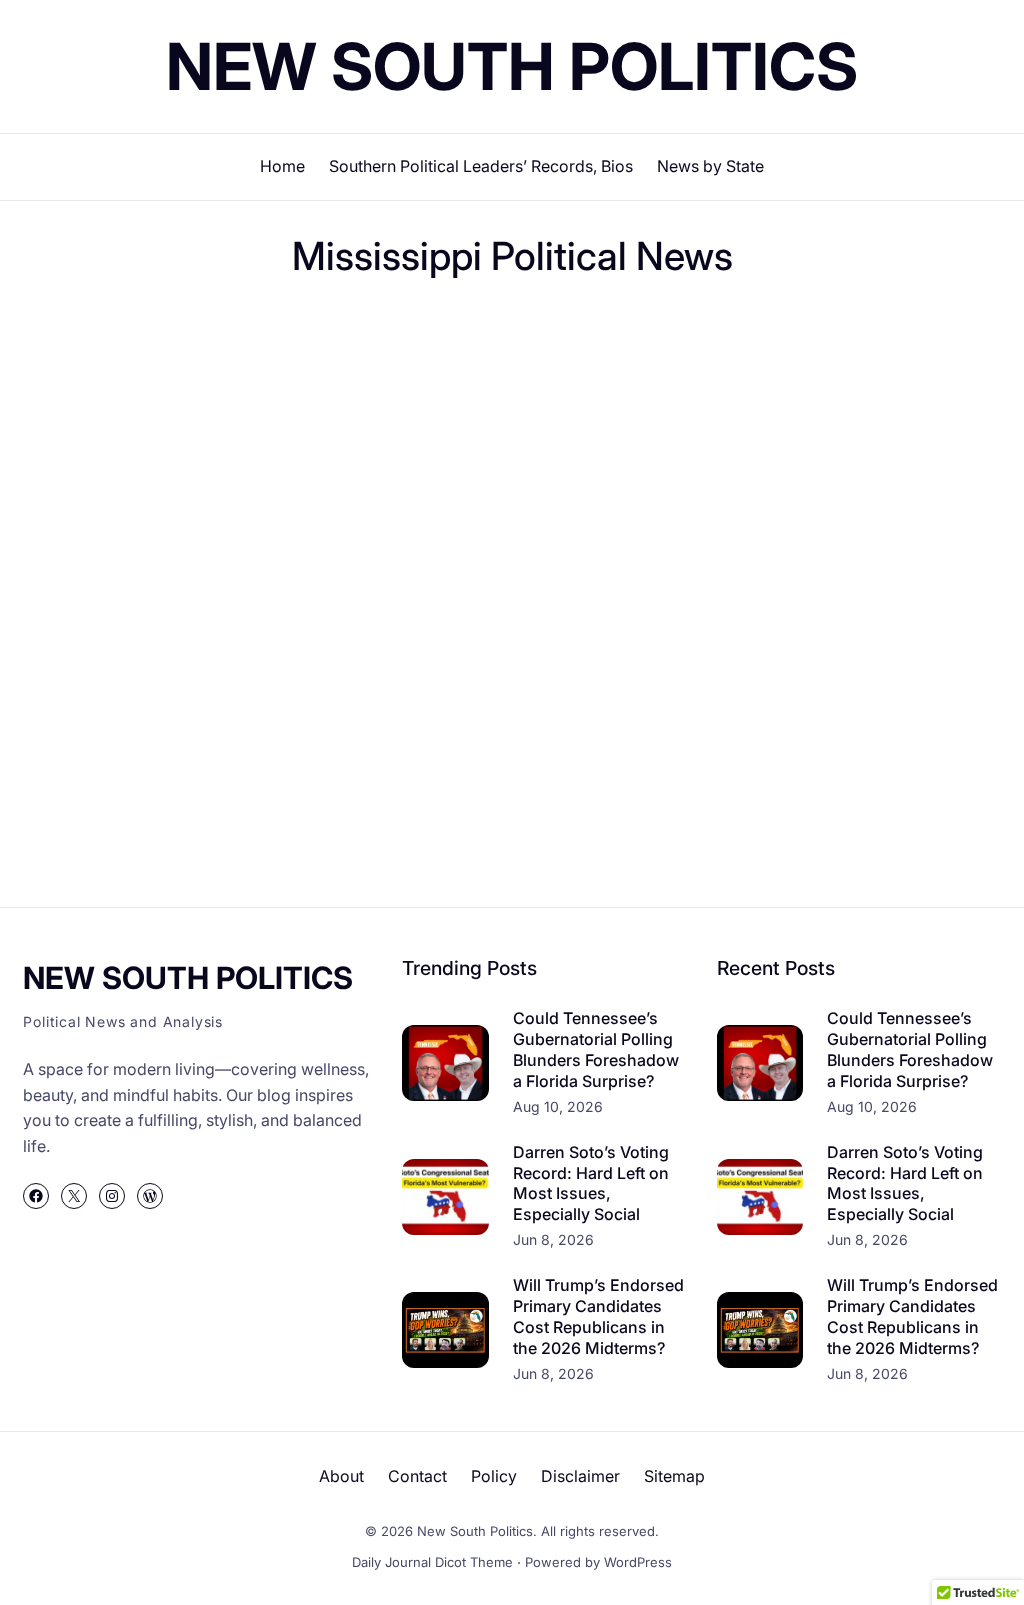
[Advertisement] (387, 385)
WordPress (638, 1562)
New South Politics (512, 66)
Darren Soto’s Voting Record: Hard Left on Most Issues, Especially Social (591, 1183)
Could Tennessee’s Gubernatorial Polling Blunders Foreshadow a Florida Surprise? (596, 1049)
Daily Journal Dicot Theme (432, 1562)
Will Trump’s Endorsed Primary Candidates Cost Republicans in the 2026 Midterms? (598, 1316)
